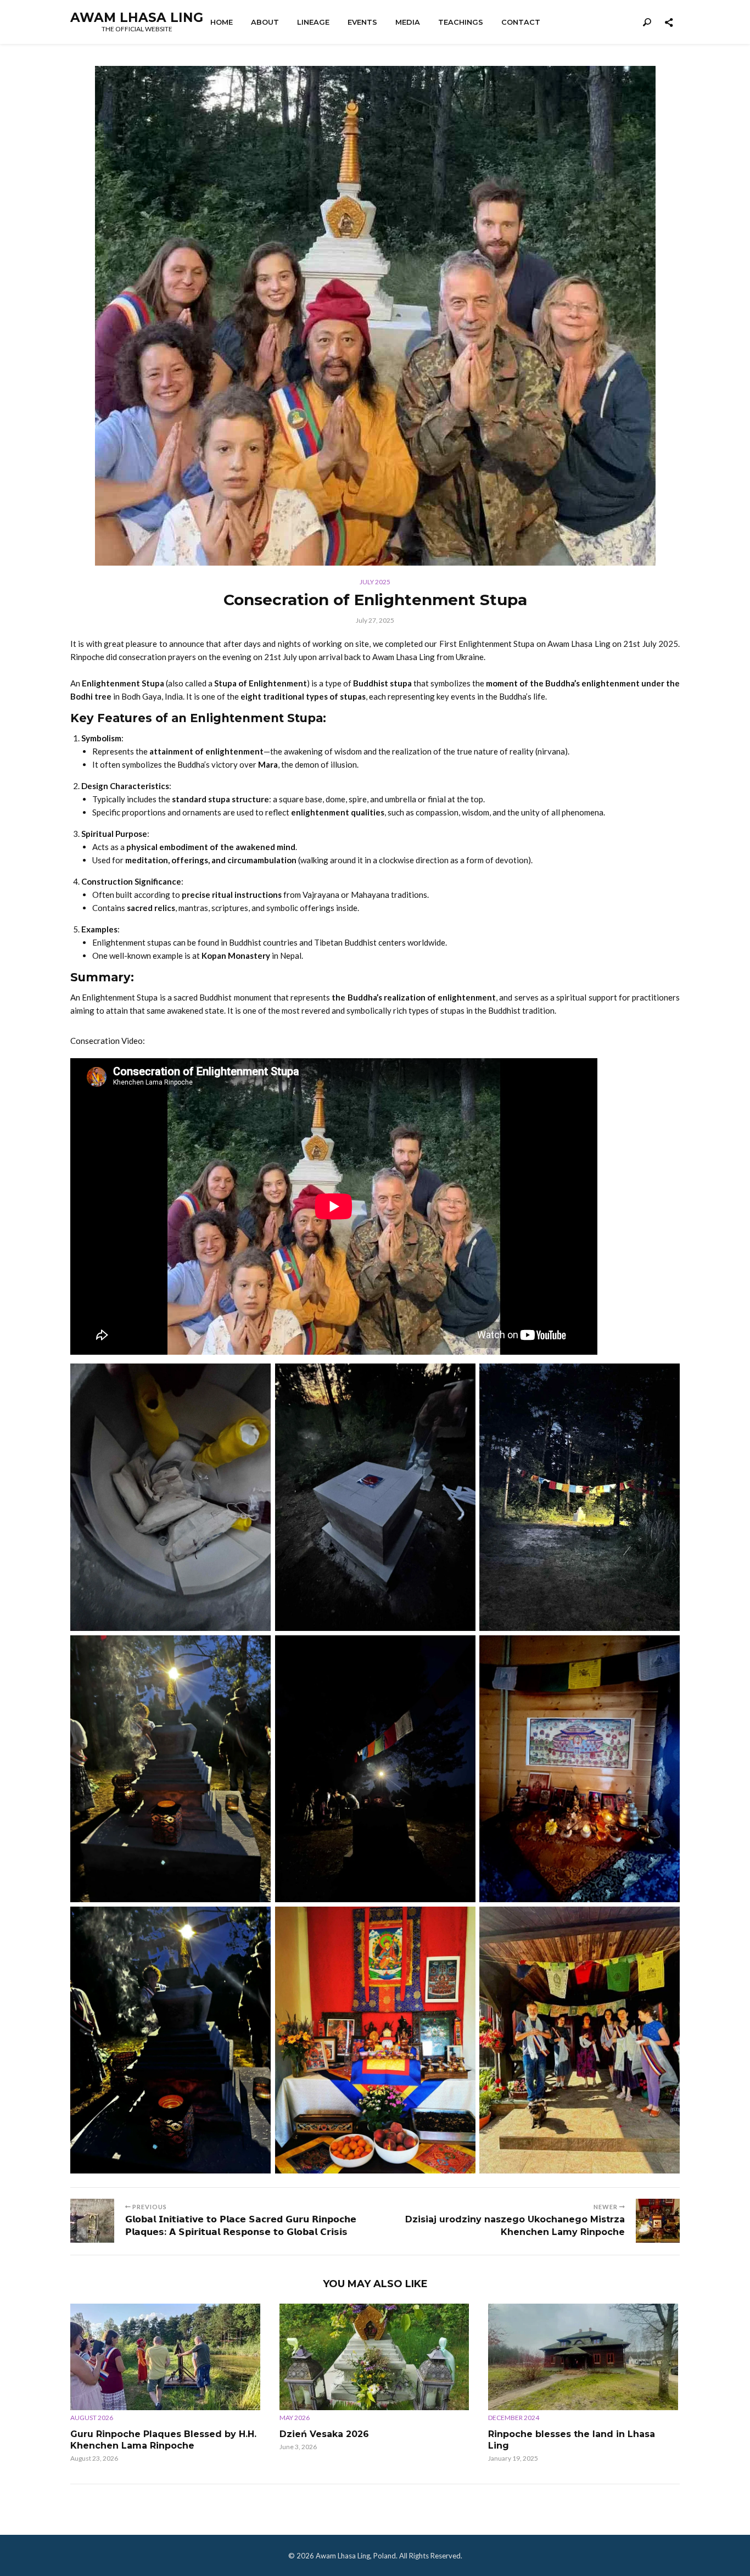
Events (362, 22)
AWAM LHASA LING (137, 18)
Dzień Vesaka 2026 (324, 2434)
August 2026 (92, 2418)
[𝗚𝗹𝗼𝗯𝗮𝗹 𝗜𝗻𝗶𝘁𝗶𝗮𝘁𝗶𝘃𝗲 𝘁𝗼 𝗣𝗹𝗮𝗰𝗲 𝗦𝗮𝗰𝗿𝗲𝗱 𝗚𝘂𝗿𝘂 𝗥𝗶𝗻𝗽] (92, 2221)
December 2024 (514, 2418)
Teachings (461, 22)
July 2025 (375, 582)
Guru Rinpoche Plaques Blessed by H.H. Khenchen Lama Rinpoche (163, 2440)
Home (222, 22)
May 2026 (295, 2418)
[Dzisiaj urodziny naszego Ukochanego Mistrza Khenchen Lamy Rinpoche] (658, 2221)
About (265, 22)
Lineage (313, 22)
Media (408, 22)
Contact (521, 22)
